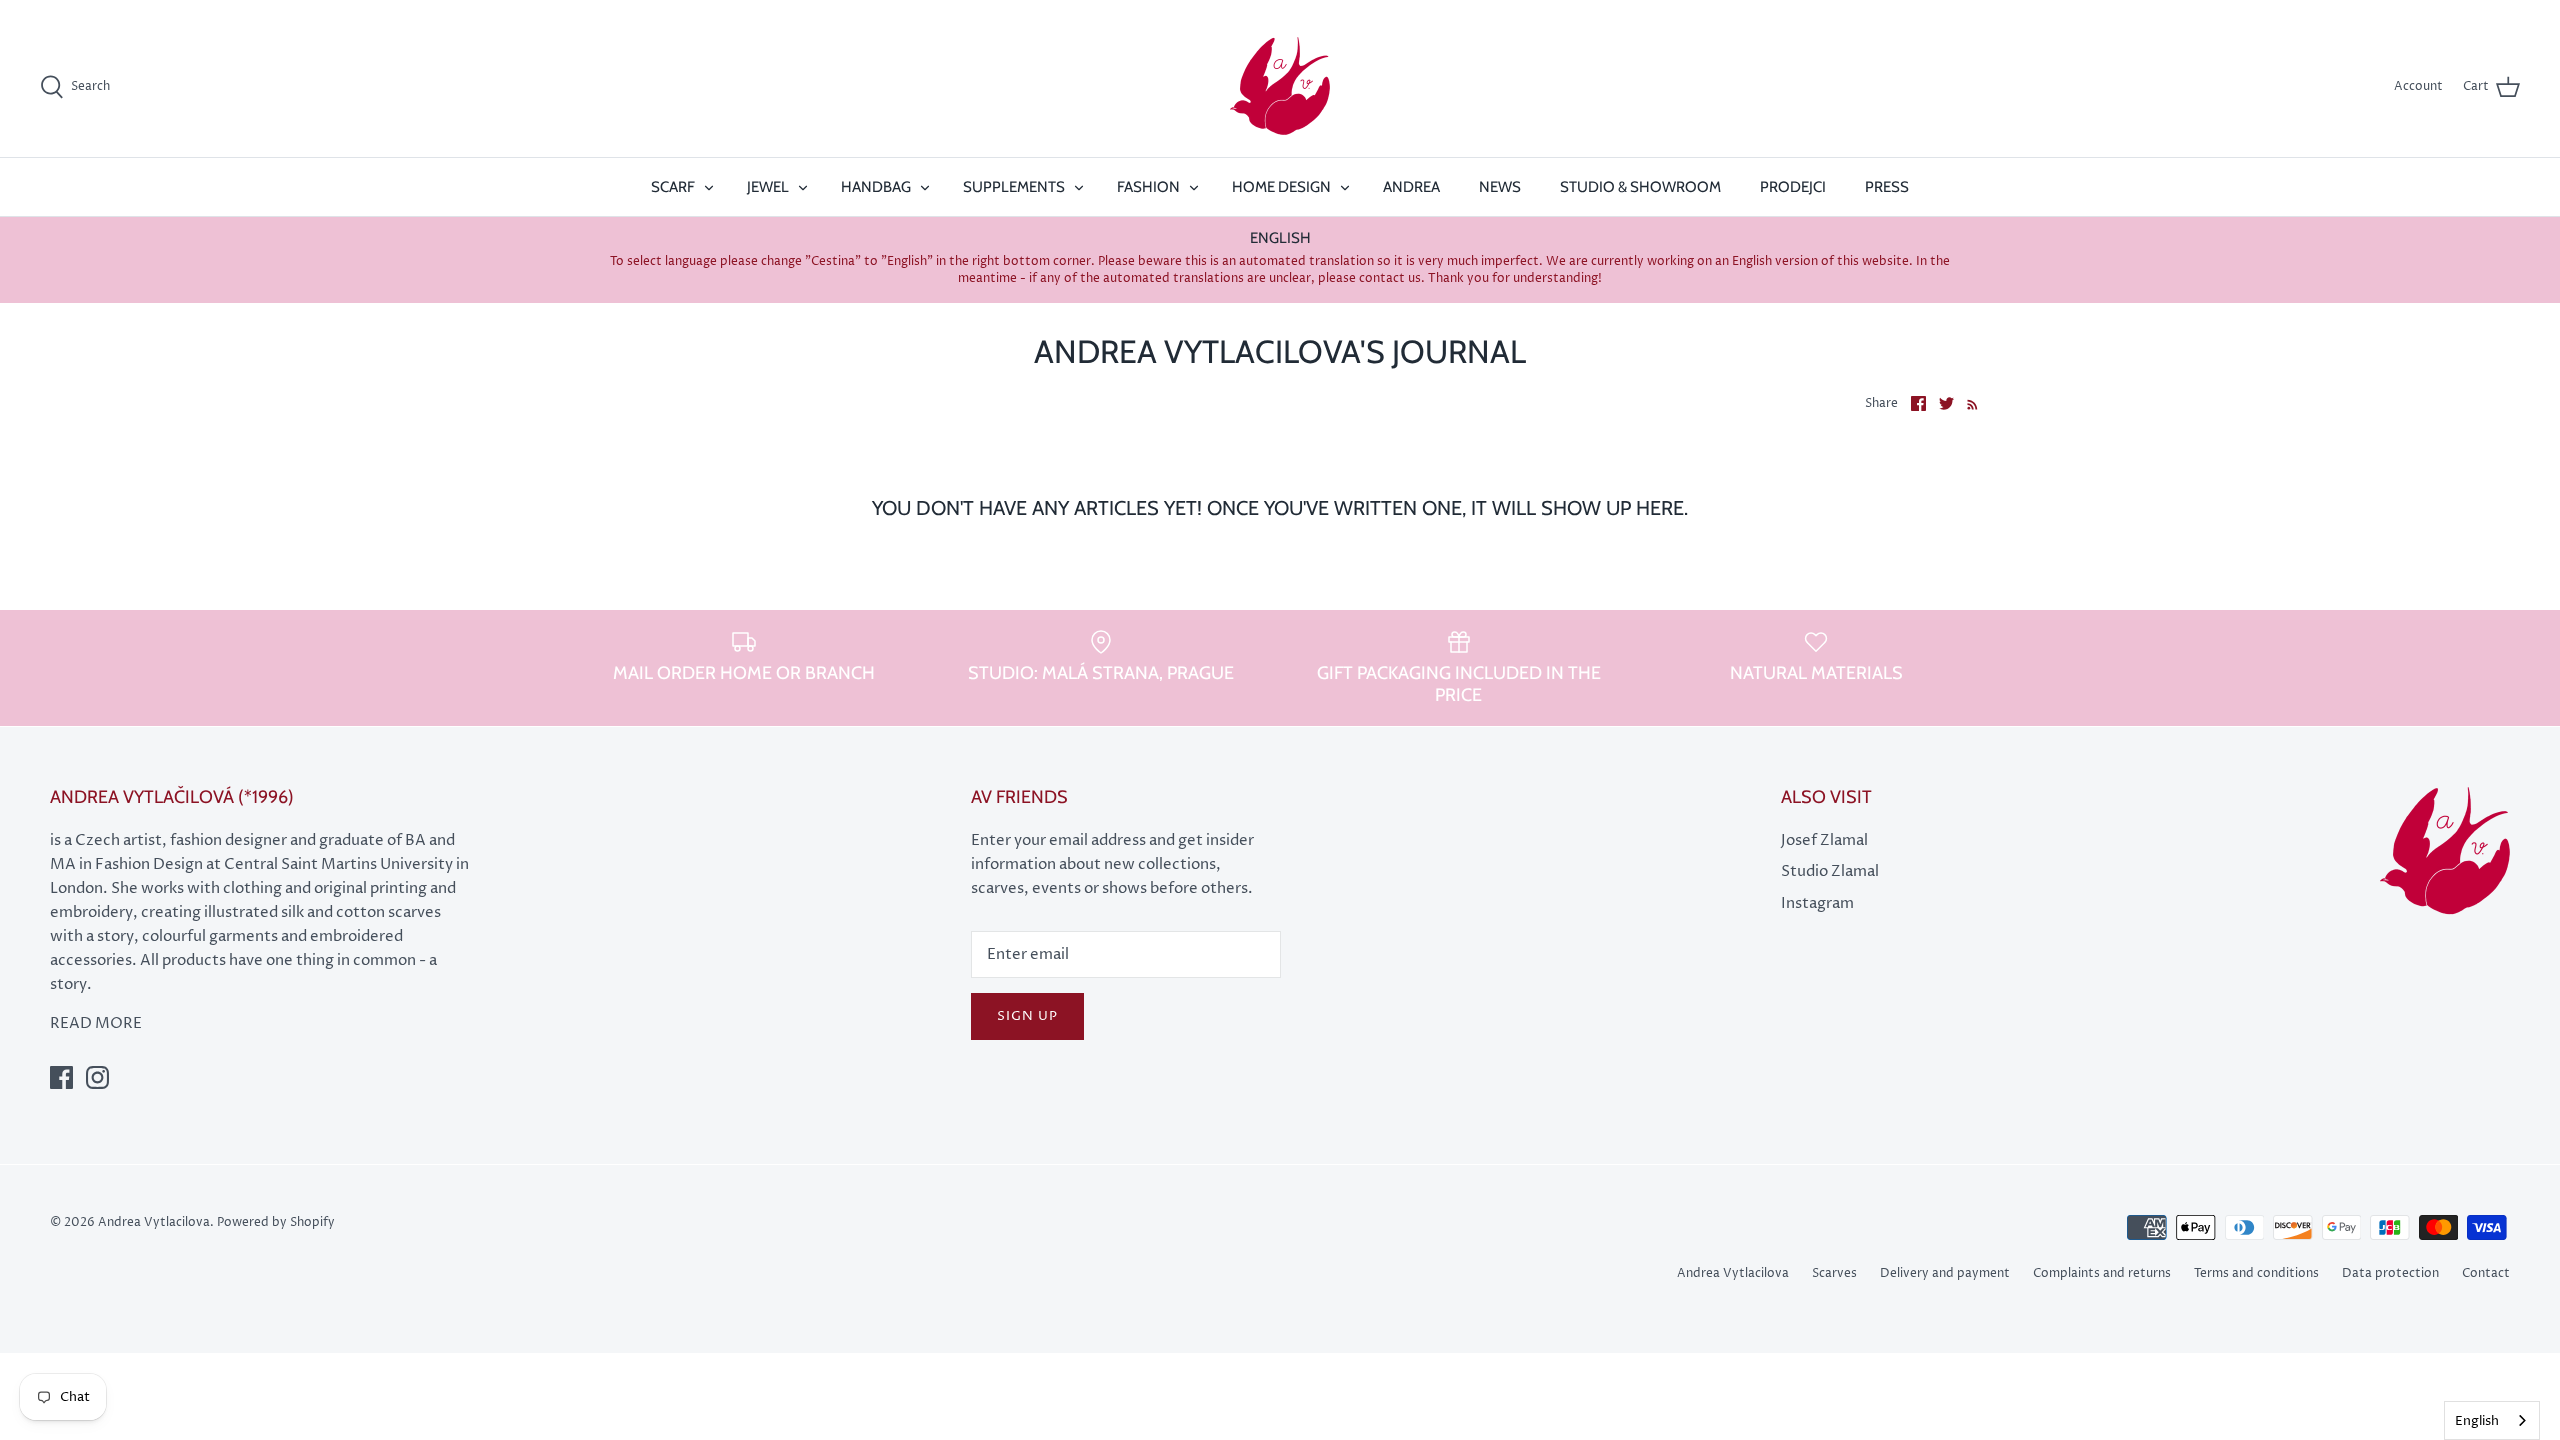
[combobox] (2492, 1420)
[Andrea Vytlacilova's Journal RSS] (1968, 404)
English (2477, 1421)
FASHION (1148, 187)
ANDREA (1411, 187)
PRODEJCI (1793, 187)
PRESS (1887, 187)
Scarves (1834, 1273)
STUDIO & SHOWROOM (1640, 187)
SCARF (673, 187)
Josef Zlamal (1824, 840)
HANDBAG (876, 187)
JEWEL (768, 187)
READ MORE (96, 1023)
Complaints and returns (2102, 1273)
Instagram (1817, 903)
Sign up (1027, 1016)
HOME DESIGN (1281, 187)
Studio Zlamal (1830, 871)
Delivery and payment (1945, 1273)
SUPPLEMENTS (1014, 187)
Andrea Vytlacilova (1733, 1273)
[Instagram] (97, 1077)
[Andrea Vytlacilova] (1280, 87)
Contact (2486, 1273)
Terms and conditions (2256, 1273)
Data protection (2390, 1273)
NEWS (1500, 187)
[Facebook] (61, 1077)
